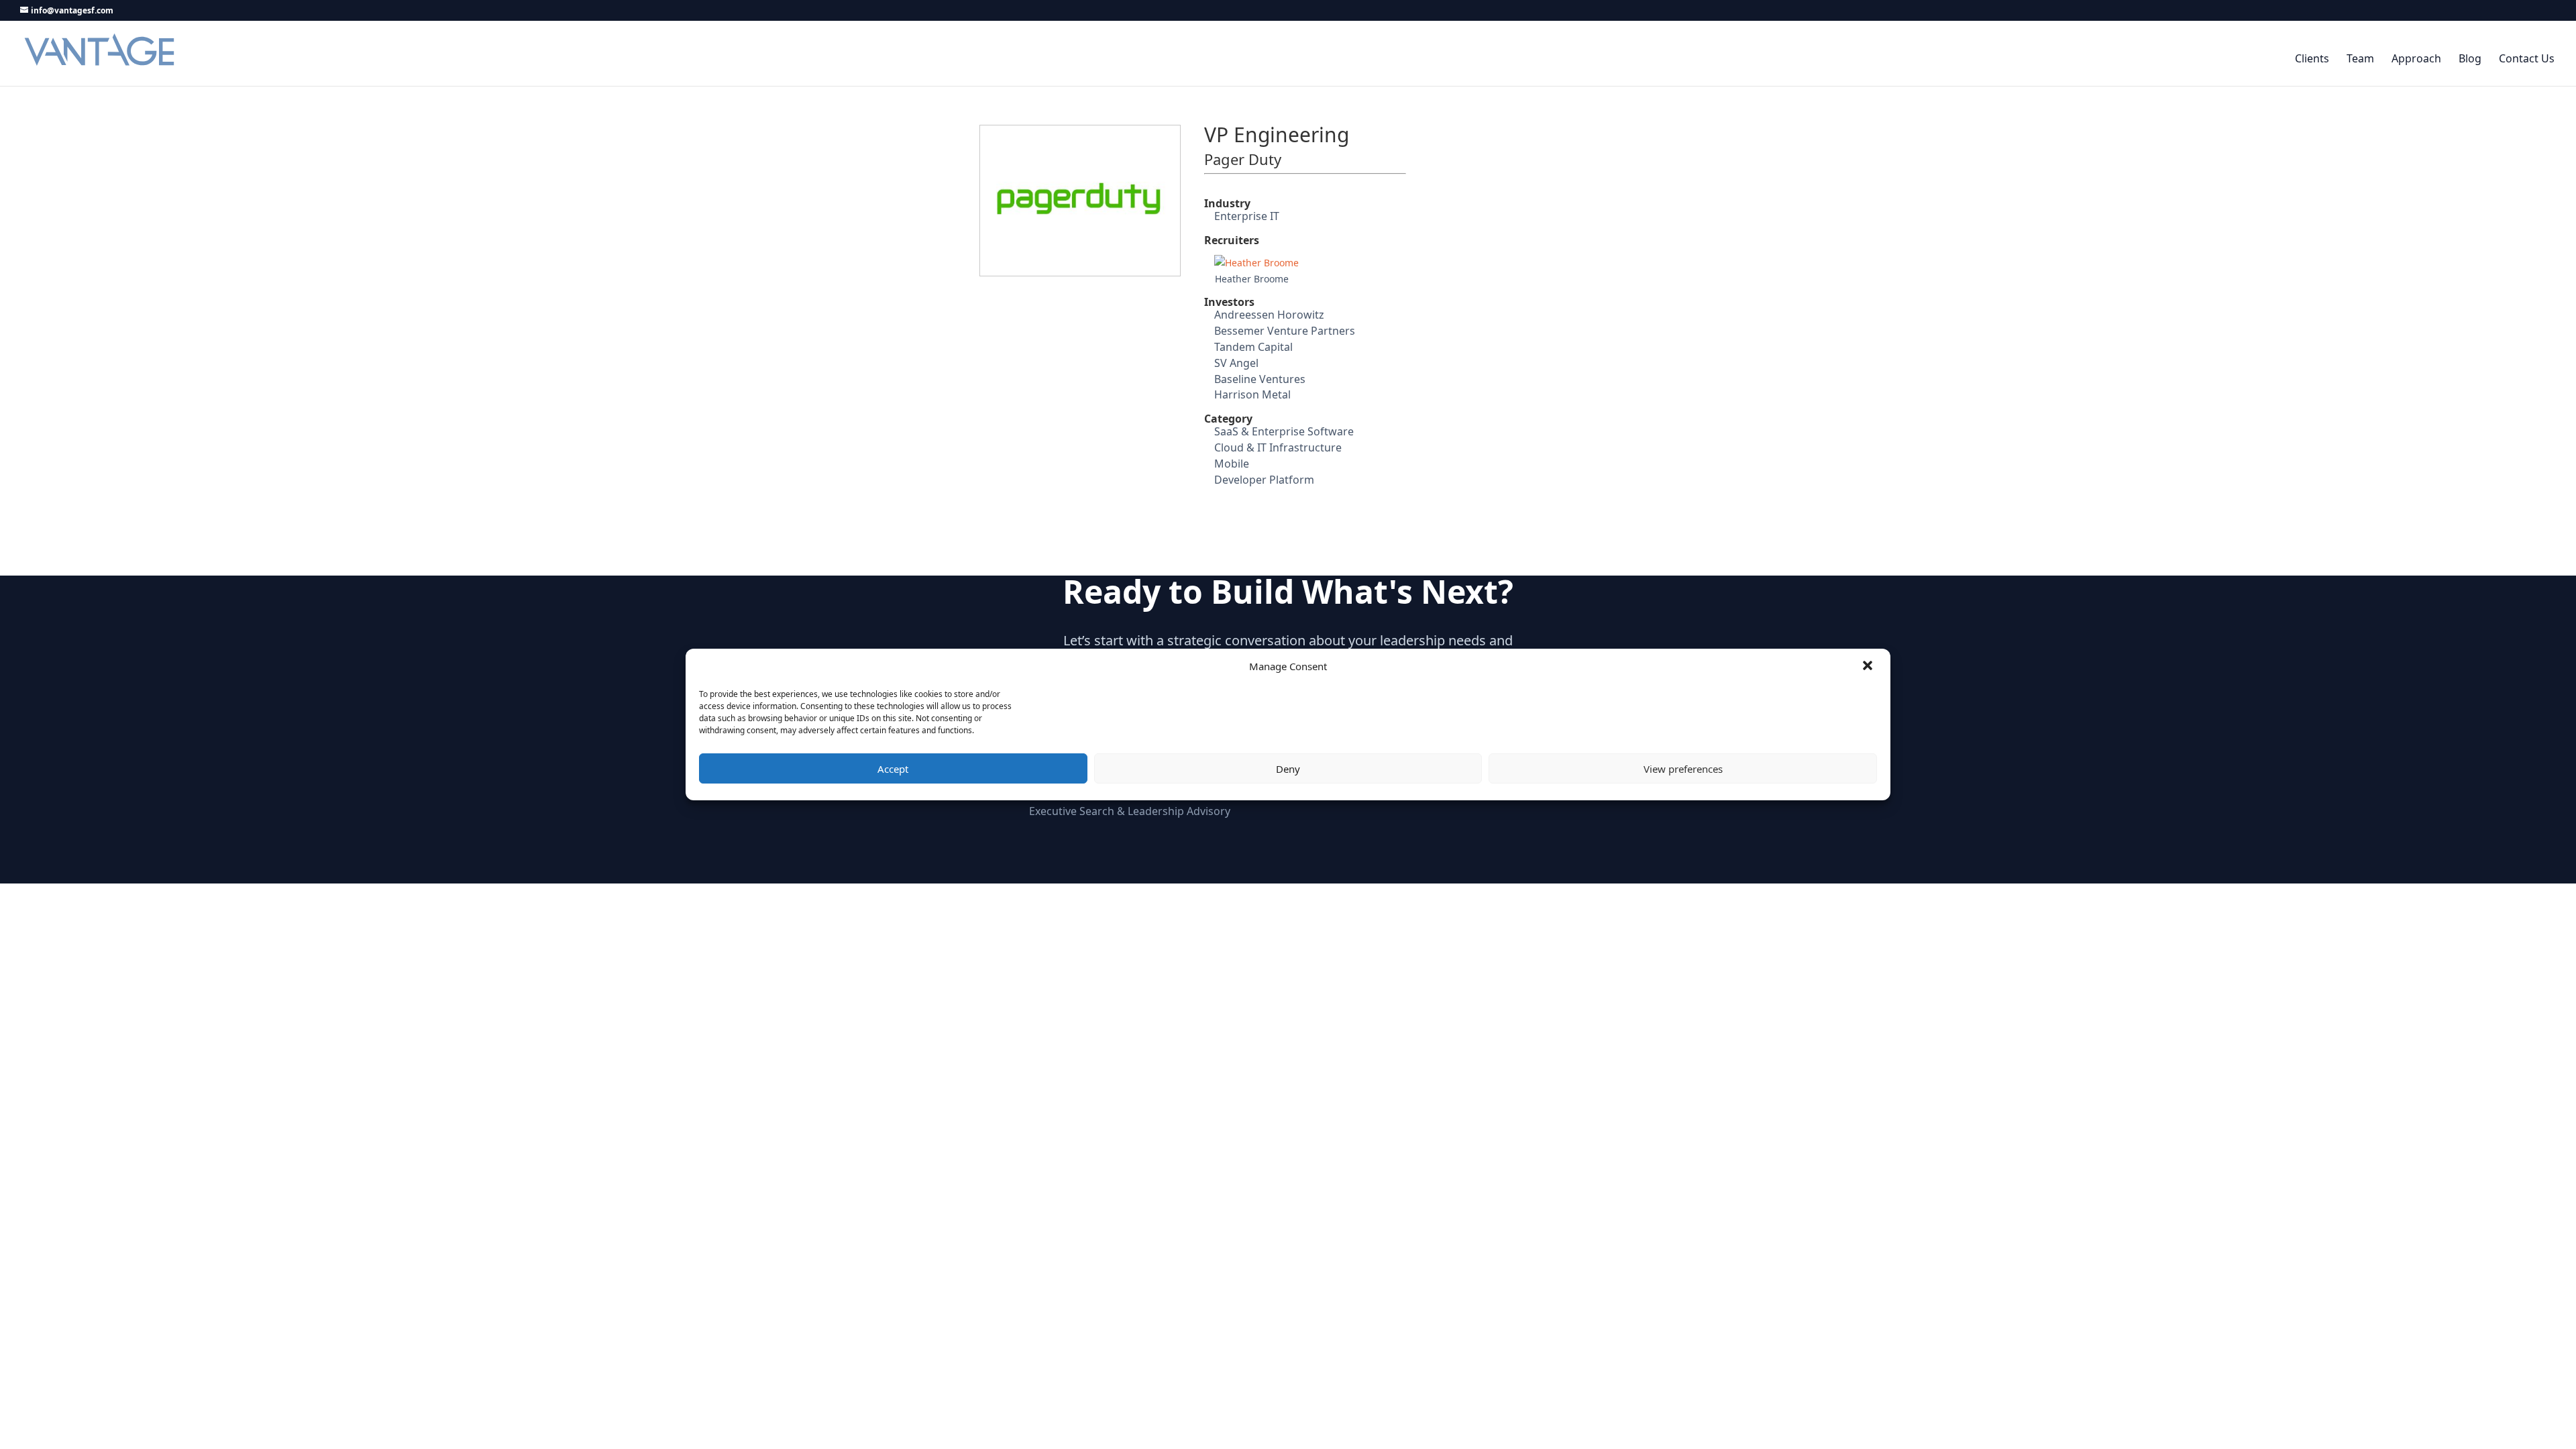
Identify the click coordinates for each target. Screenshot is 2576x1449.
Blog (2470, 59)
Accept (893, 769)
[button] (1869, 667)
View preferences (1683, 769)
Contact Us (2527, 59)
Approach (2416, 59)
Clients (2312, 59)
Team (2360, 59)
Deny (1288, 769)
